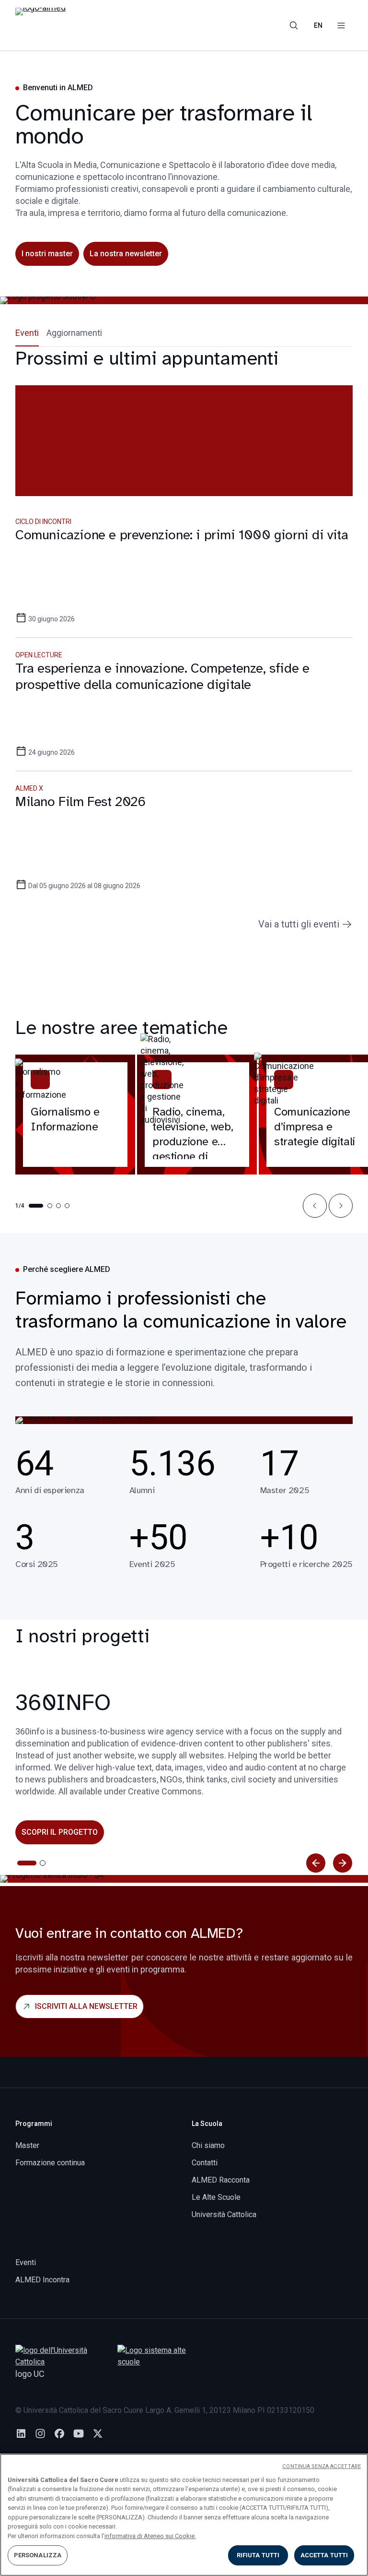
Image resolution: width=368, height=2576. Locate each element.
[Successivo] (343, 1863)
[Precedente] (316, 1863)
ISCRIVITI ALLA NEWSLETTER (86, 2006)
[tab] (27, 1863)
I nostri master (47, 254)
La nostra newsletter (126, 254)
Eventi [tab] (27, 333)
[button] (315, 1206)
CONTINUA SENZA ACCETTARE (322, 2466)
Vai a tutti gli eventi (299, 924)
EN (318, 25)
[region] (184, 2515)
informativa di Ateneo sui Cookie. (150, 2536)
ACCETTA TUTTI (324, 2555)
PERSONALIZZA (38, 2555)
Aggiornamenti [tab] (74, 333)
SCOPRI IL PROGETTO (60, 1832)
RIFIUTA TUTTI (258, 2555)
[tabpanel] (184, 639)
